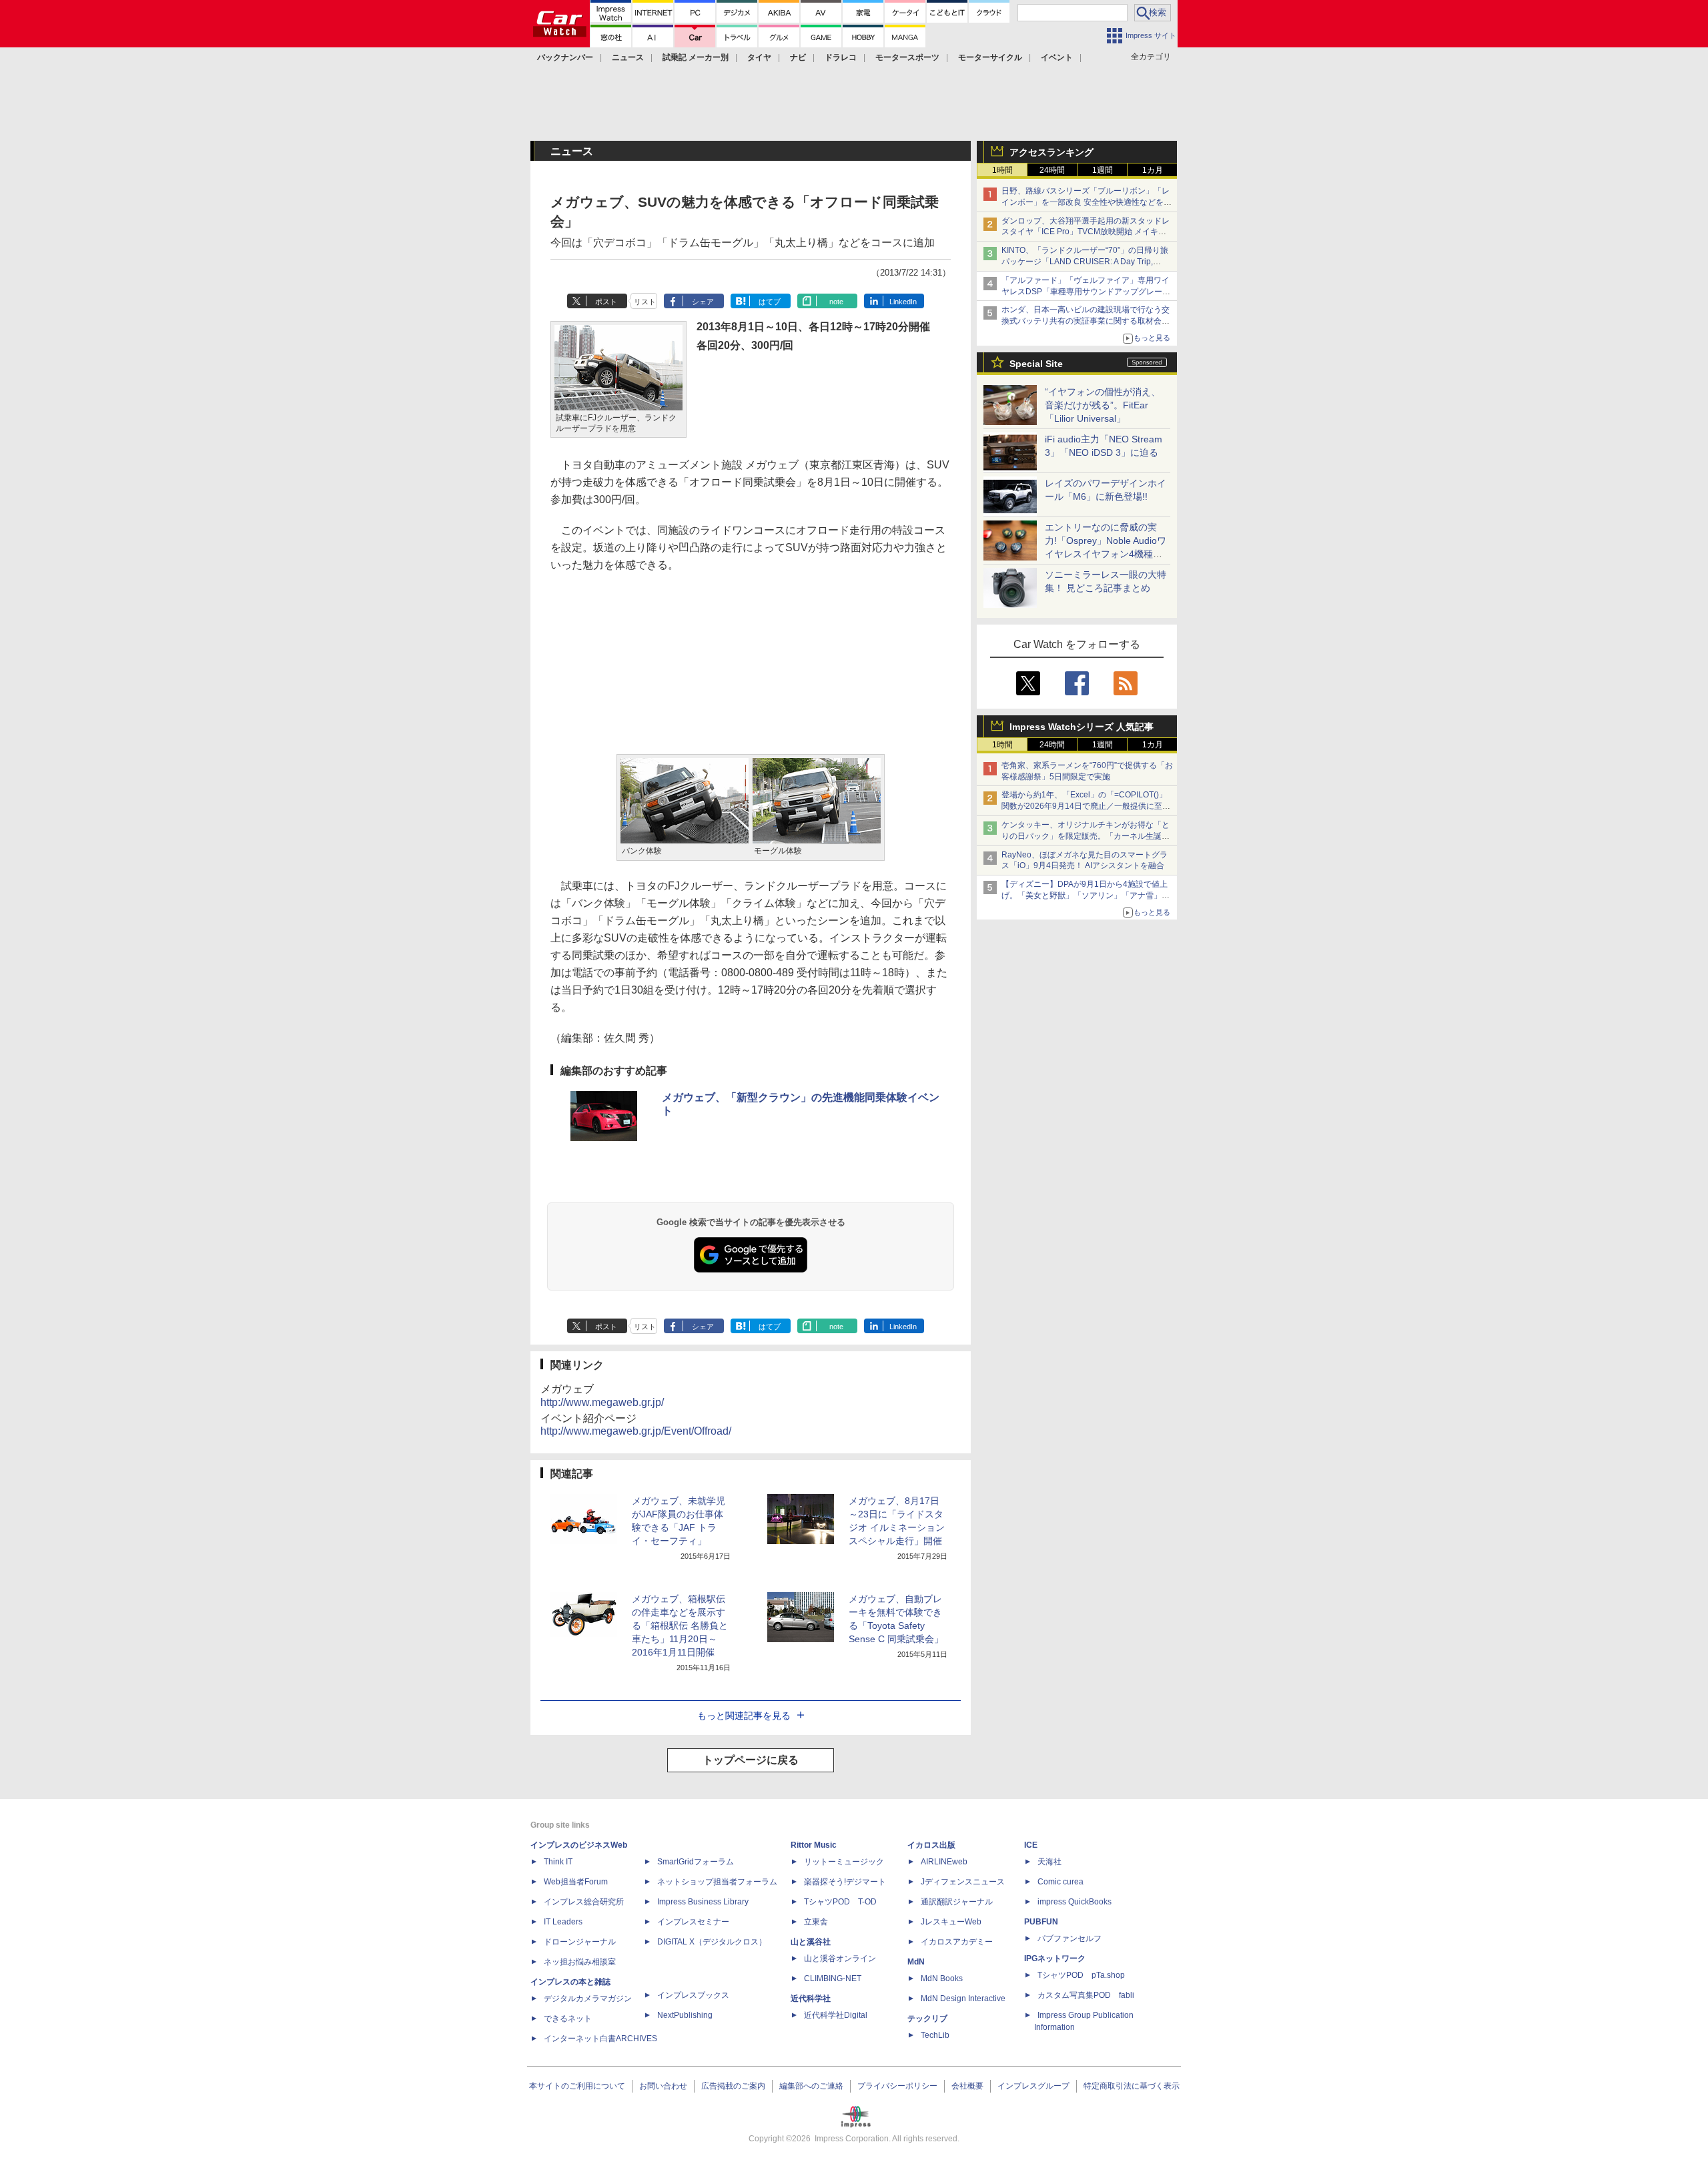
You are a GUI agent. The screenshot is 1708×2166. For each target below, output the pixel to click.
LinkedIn (903, 302)
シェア (703, 302)
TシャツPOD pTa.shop (1081, 1975)
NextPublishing (685, 2015)
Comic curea (1060, 1882)
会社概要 (967, 2086)
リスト (645, 302)
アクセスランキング (1051, 152)
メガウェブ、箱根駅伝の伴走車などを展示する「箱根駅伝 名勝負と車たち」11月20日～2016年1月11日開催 (680, 1626)
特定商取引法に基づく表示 (1132, 2086)
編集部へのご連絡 (811, 2086)
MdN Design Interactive (963, 1999)
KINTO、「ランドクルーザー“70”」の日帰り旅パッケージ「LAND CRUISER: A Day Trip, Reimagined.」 (1085, 262)
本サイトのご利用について (577, 2086)
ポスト (606, 302)
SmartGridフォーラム (696, 1862)
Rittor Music (814, 1845)
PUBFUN (1041, 1922)
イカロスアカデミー (957, 1942)
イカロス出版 (931, 1845)
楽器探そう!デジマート (845, 1882)
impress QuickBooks (1075, 1902)
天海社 (1049, 1862)
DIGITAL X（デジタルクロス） (712, 1942)
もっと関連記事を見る (744, 1716)
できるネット (568, 2019)
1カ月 (1153, 170)
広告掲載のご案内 (733, 2086)
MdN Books (942, 1978)
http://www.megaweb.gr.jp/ (602, 1402)
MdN (916, 1962)
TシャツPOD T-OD (840, 1902)
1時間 (1002, 170)
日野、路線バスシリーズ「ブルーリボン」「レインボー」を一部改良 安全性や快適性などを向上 (1087, 202)
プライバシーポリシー (897, 2086)
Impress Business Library (703, 1902)
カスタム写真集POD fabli (1086, 1995)
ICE (1031, 1845)
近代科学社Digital (836, 2015)
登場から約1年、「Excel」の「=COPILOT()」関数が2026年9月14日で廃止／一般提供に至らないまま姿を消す (1086, 806)
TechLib (935, 2035)
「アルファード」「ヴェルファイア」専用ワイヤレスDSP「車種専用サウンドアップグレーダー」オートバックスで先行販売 (1086, 292)
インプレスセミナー (693, 1922)
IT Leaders (563, 1922)
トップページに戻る (751, 1760)
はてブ (770, 302)
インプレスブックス (693, 1995)
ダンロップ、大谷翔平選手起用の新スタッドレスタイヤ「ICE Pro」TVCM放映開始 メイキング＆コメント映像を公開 (1086, 232)
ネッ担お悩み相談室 (580, 1962)
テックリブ (927, 2019)
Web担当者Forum (576, 1882)
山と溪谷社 (811, 1942)
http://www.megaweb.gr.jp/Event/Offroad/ (636, 1431)
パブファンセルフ (1070, 1938)
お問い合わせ (663, 2086)
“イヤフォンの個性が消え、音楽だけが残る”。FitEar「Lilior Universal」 (1103, 405)
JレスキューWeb (951, 1922)
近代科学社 (811, 1999)
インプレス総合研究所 (584, 1902)
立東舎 (816, 1922)
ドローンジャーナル (580, 1942)
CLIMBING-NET (833, 1978)
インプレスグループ (1033, 2086)
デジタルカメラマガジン (588, 1999)
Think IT (558, 1862)
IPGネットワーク (1055, 1958)
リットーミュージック (844, 1862)
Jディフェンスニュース (963, 1882)
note (836, 302)
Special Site (1036, 364)
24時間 (1052, 170)
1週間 (1103, 170)
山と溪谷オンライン (840, 1958)
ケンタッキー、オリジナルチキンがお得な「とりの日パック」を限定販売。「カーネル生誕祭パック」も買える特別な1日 (1086, 836)
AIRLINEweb (944, 1862)
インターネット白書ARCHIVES (600, 2039)
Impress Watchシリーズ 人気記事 (1082, 727)
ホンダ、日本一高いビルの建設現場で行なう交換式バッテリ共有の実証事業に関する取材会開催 (1086, 321)
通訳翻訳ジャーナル (957, 1902)
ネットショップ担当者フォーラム (717, 1882)
